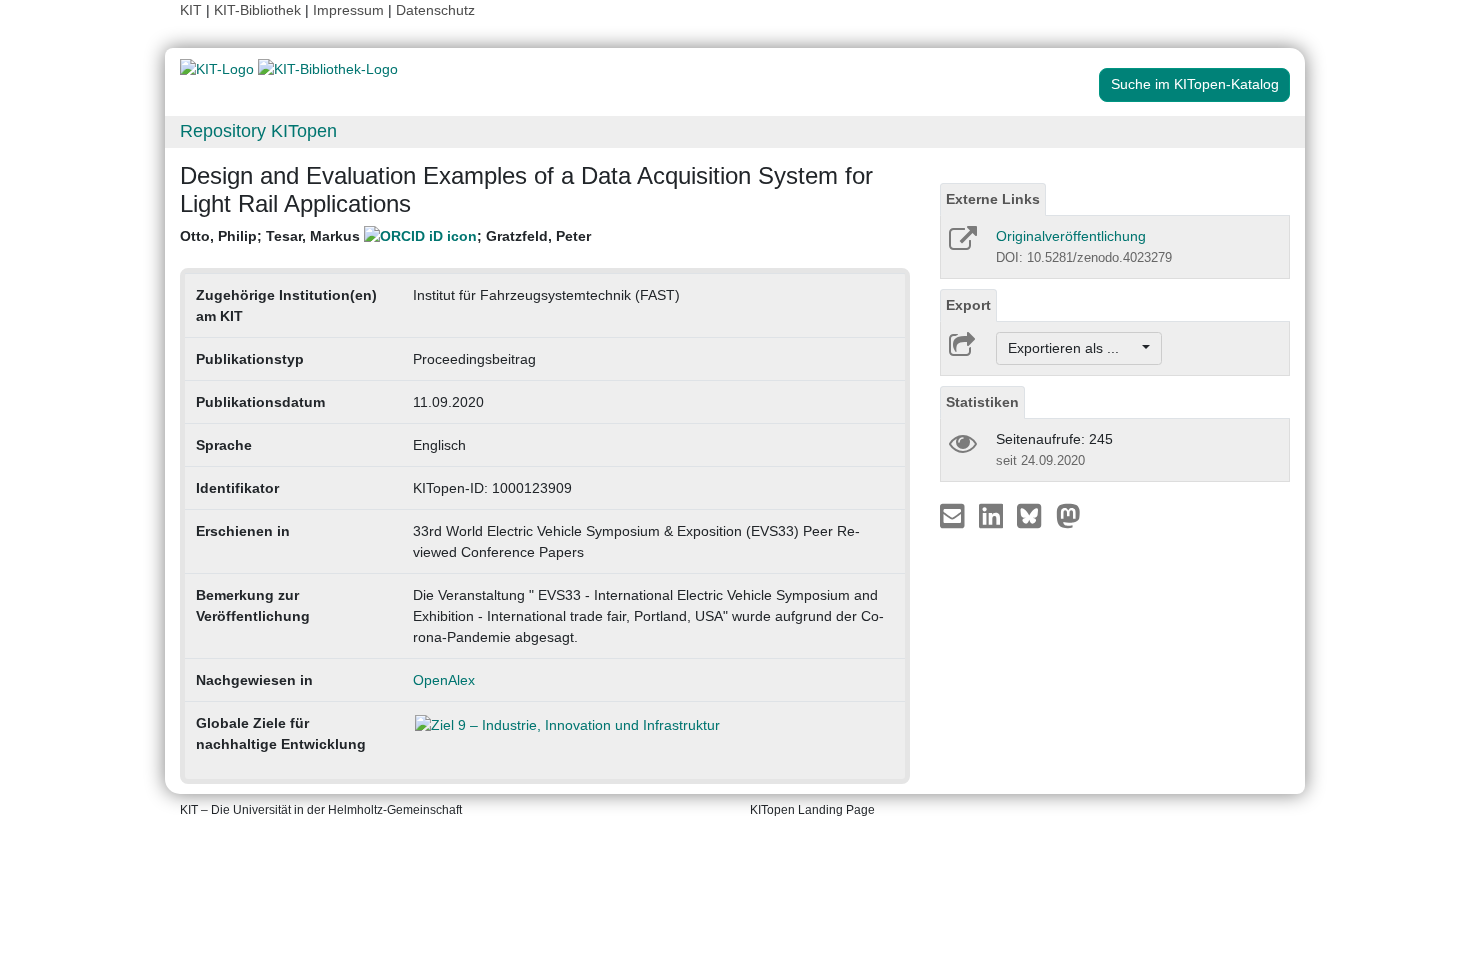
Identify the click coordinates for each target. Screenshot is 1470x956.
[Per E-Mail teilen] (954, 515)
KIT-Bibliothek (259, 10)
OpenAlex (444, 680)
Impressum (348, 10)
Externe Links (993, 199)
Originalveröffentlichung (1071, 236)
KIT (191, 10)
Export (968, 305)
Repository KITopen (258, 131)
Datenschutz (435, 10)
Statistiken (982, 402)
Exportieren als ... (1073, 348)
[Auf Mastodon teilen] (1068, 515)
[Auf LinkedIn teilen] (993, 515)
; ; (385, 236)
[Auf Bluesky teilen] (1034, 515)
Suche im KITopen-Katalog (1195, 84)
